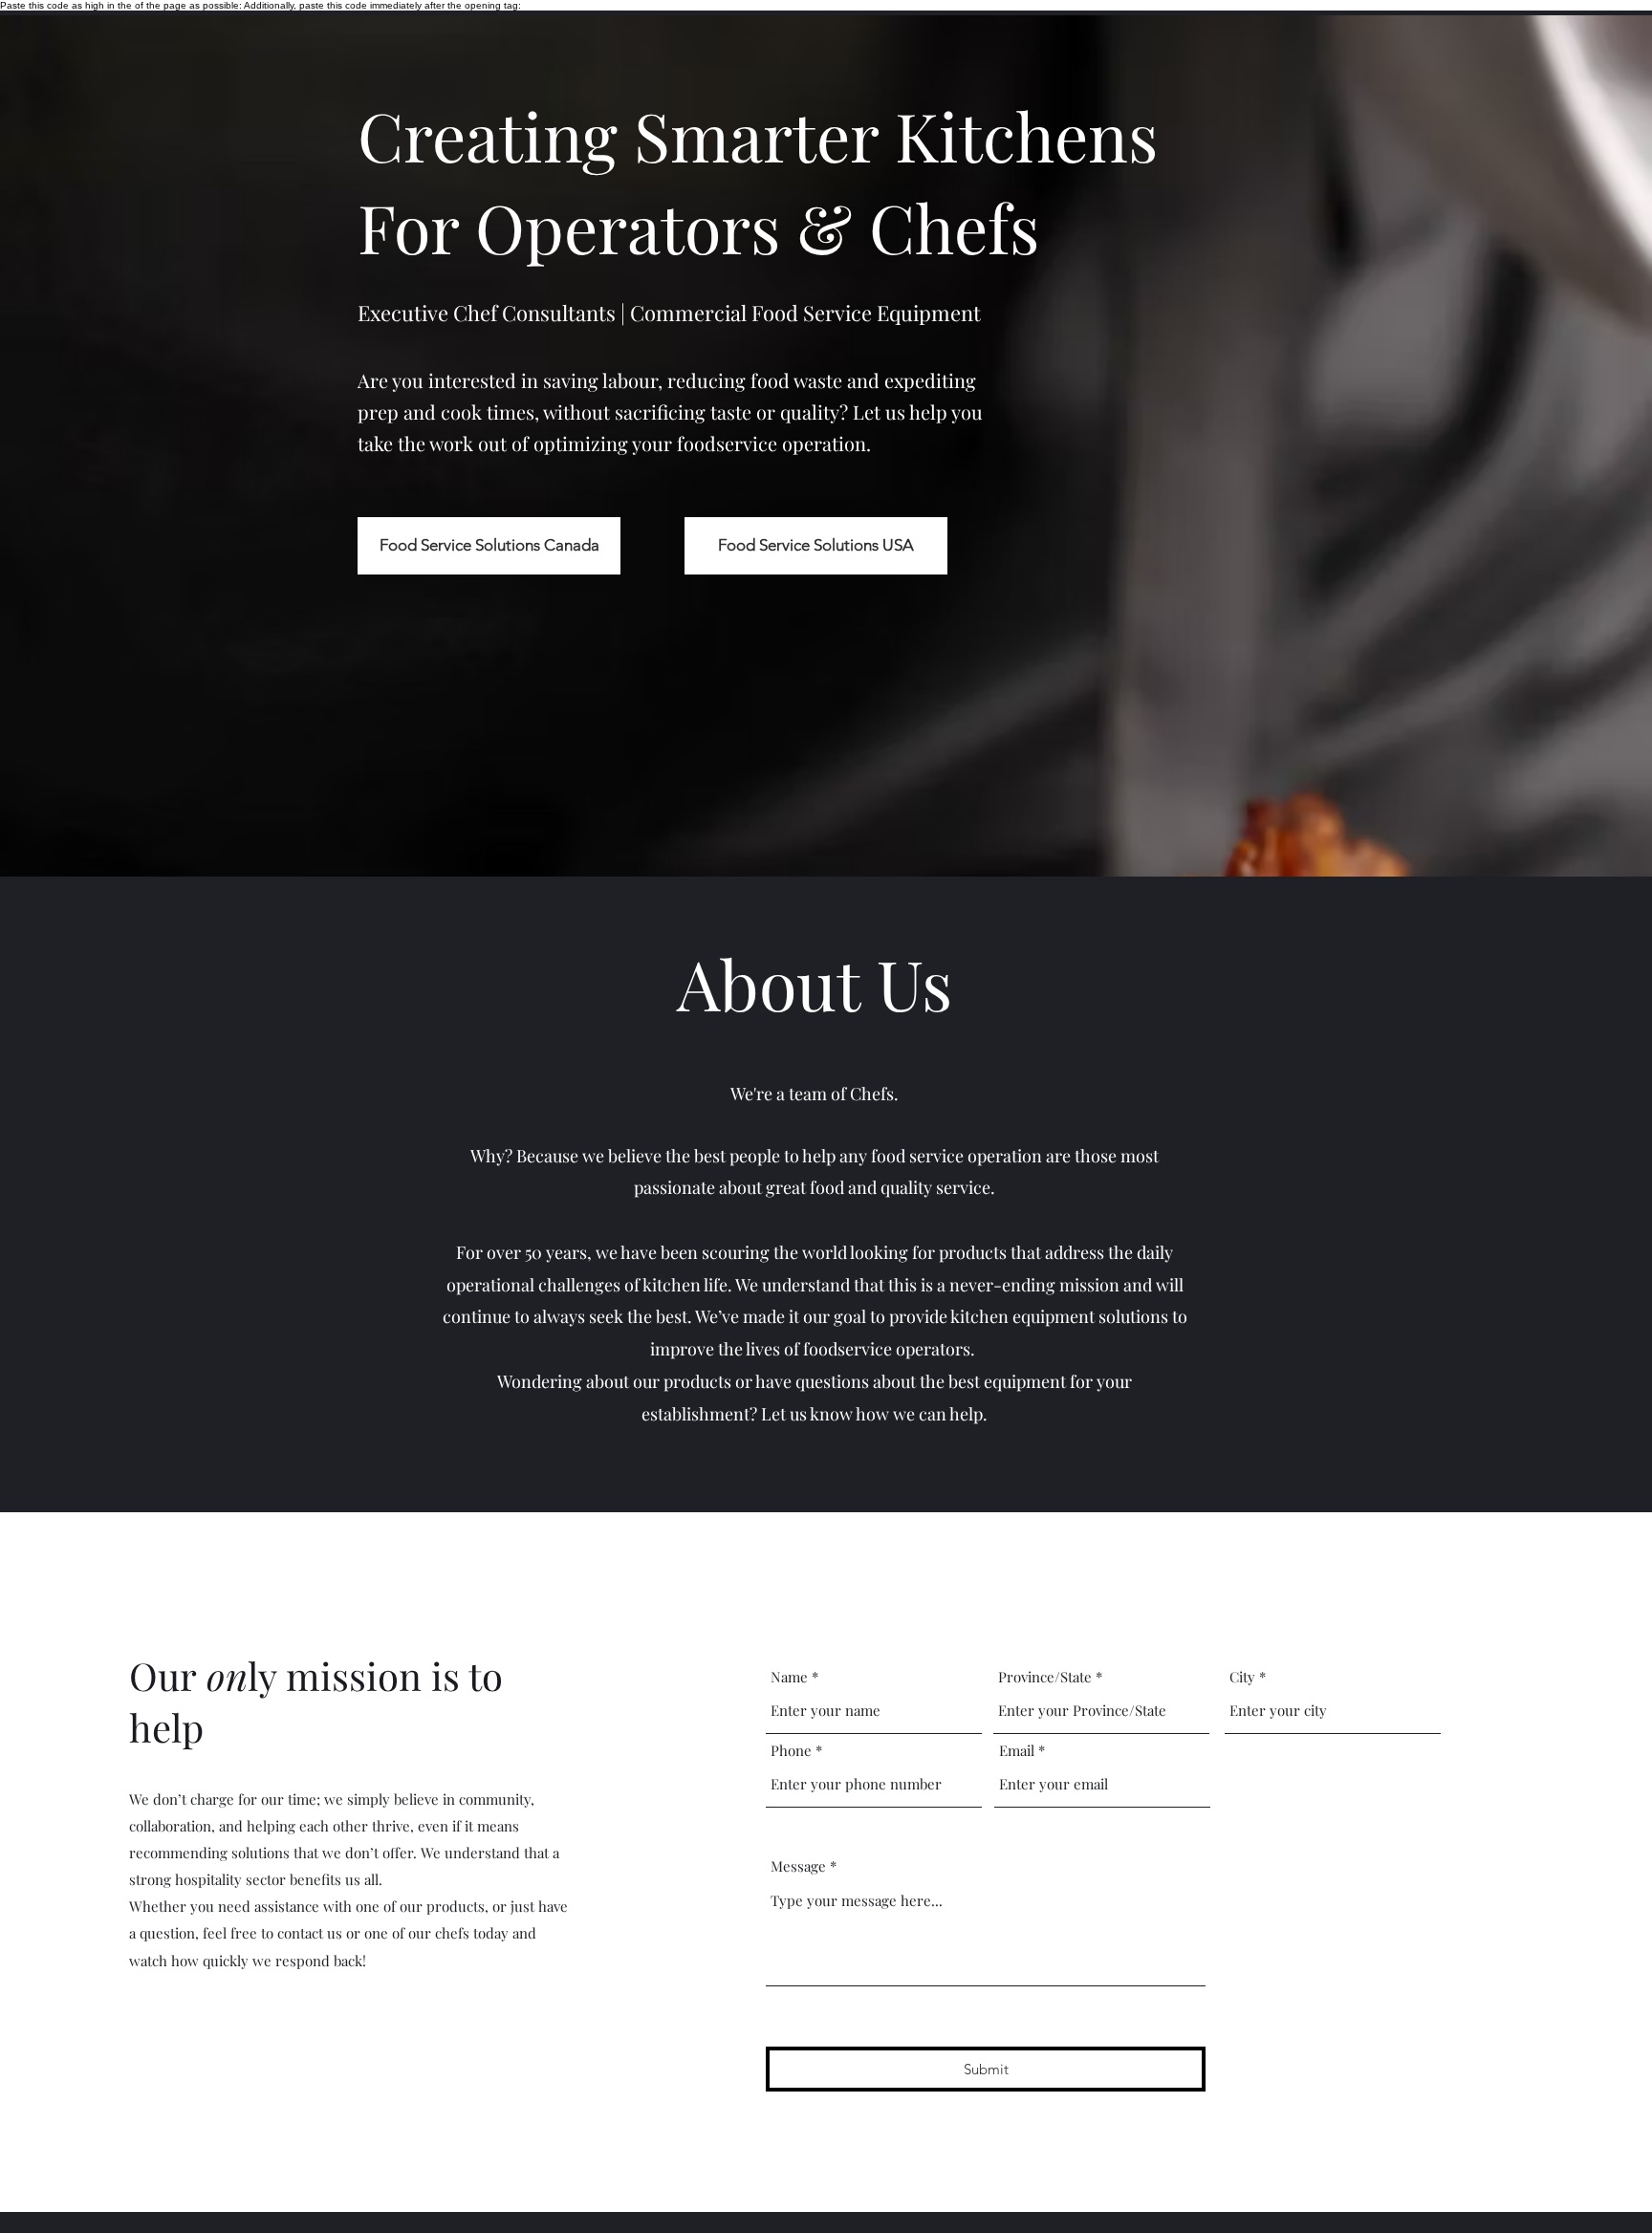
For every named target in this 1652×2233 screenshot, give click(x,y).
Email (1017, 1751)
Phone (791, 1751)
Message (798, 1866)
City (1242, 1677)
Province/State (1045, 1677)
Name (789, 1677)
